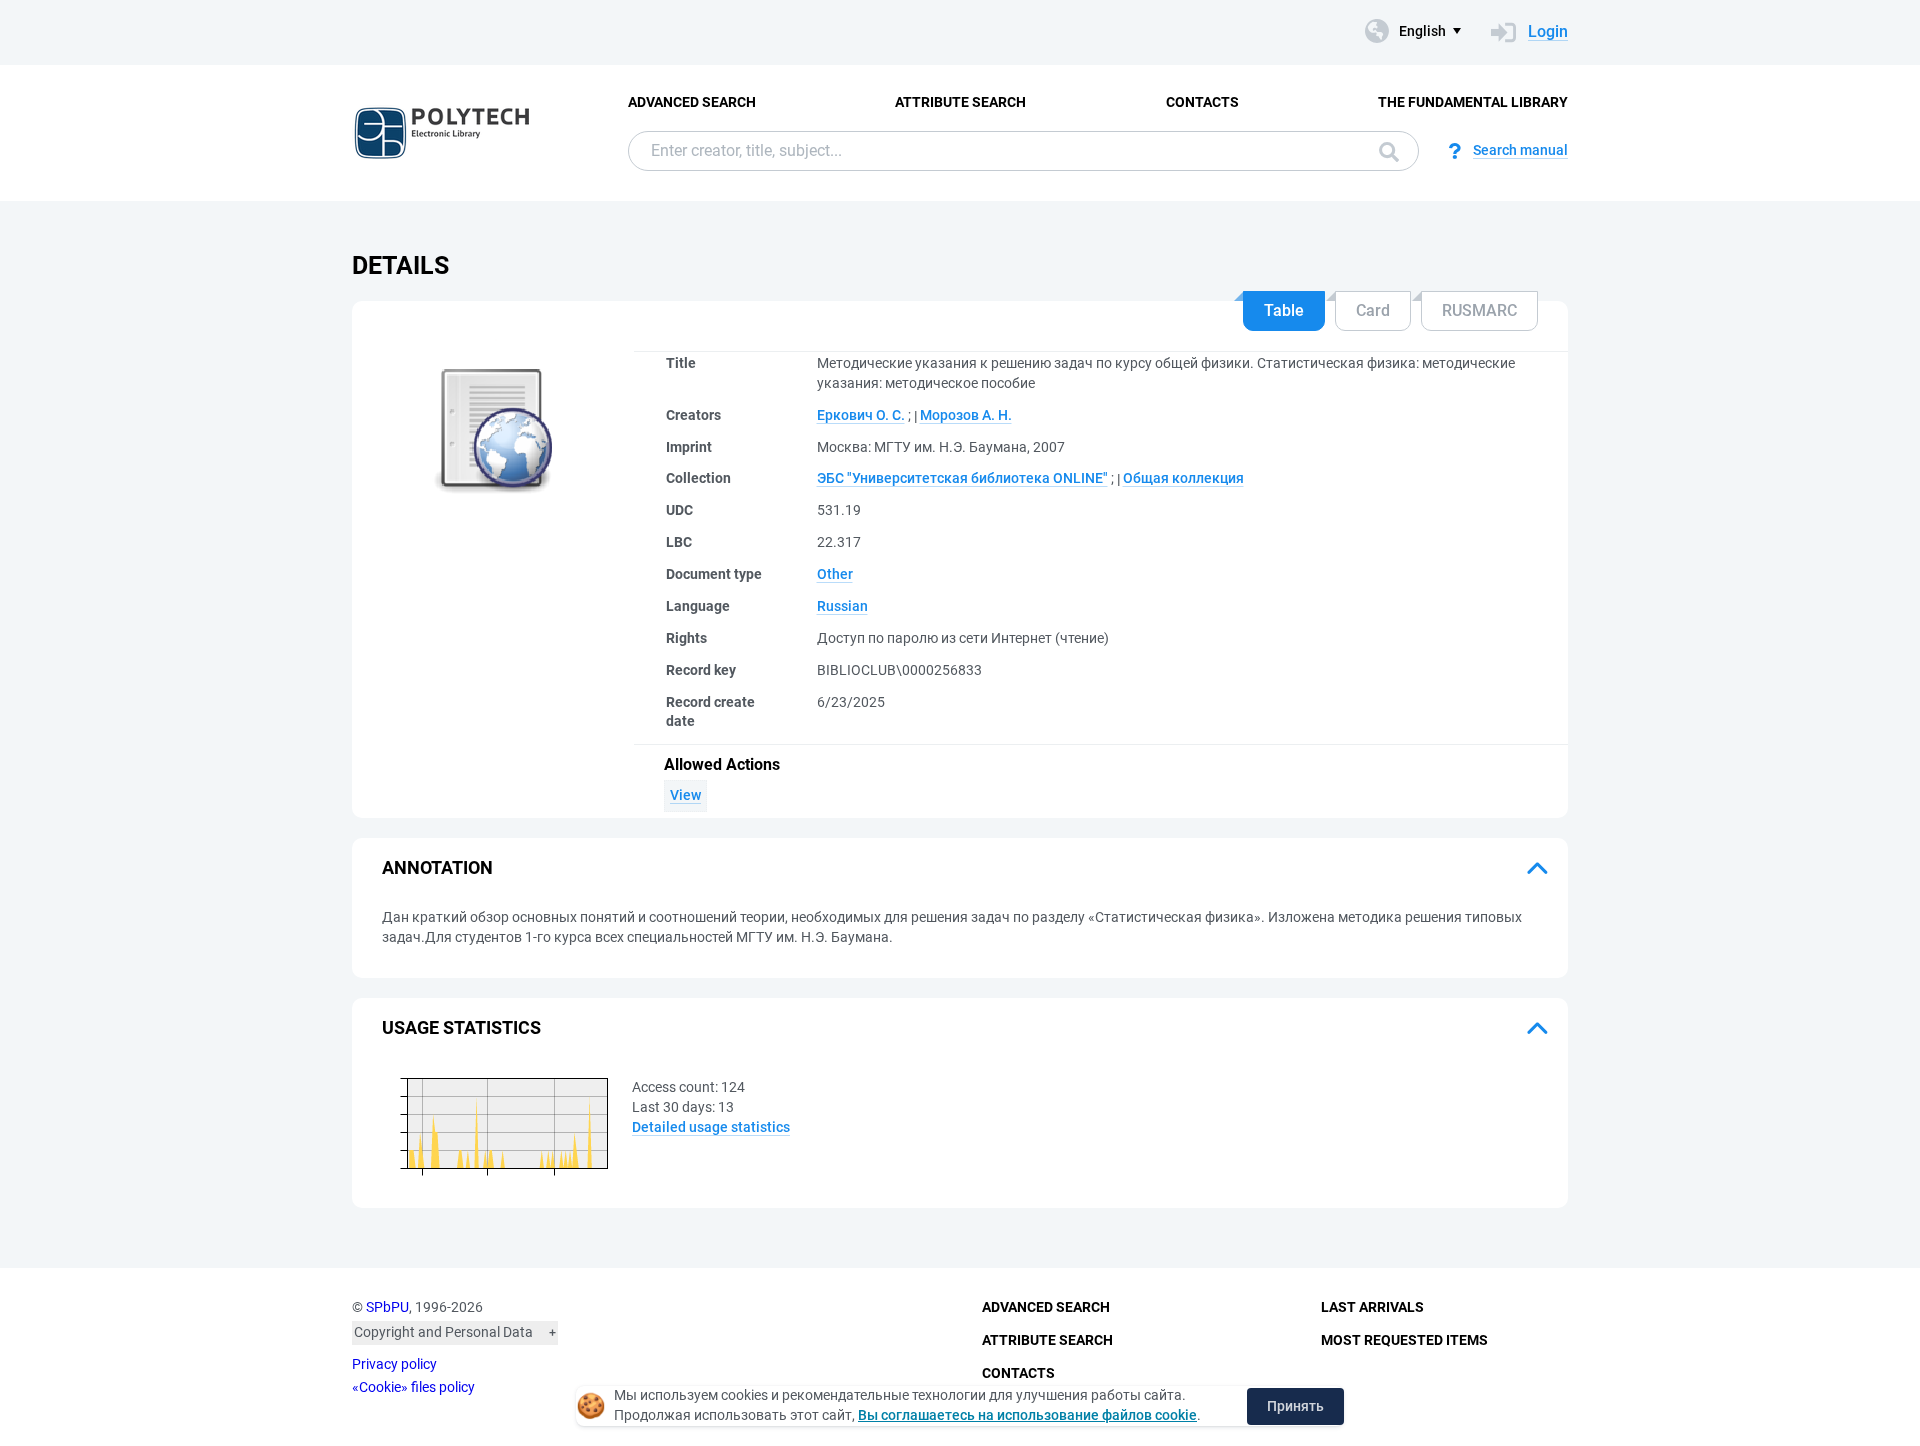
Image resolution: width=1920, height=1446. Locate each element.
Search (1384, 151)
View (685, 795)
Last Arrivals (1372, 1307)
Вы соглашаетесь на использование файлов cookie (1027, 1415)
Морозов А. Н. (966, 415)
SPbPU (387, 1307)
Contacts (1202, 102)
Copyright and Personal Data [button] (443, 1332)
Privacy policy (394, 1364)
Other (835, 574)
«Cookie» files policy (413, 1387)
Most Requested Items (1404, 1340)
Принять (1295, 1406)
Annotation (437, 867)
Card (1373, 310)
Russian (842, 606)
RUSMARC (1479, 310)
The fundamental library (1473, 102)
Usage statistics (461, 1027)
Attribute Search (960, 102)
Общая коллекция (1183, 478)
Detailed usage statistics (711, 1127)
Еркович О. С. (861, 415)
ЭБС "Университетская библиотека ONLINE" (962, 478)
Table (1284, 310)
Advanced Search (692, 102)
